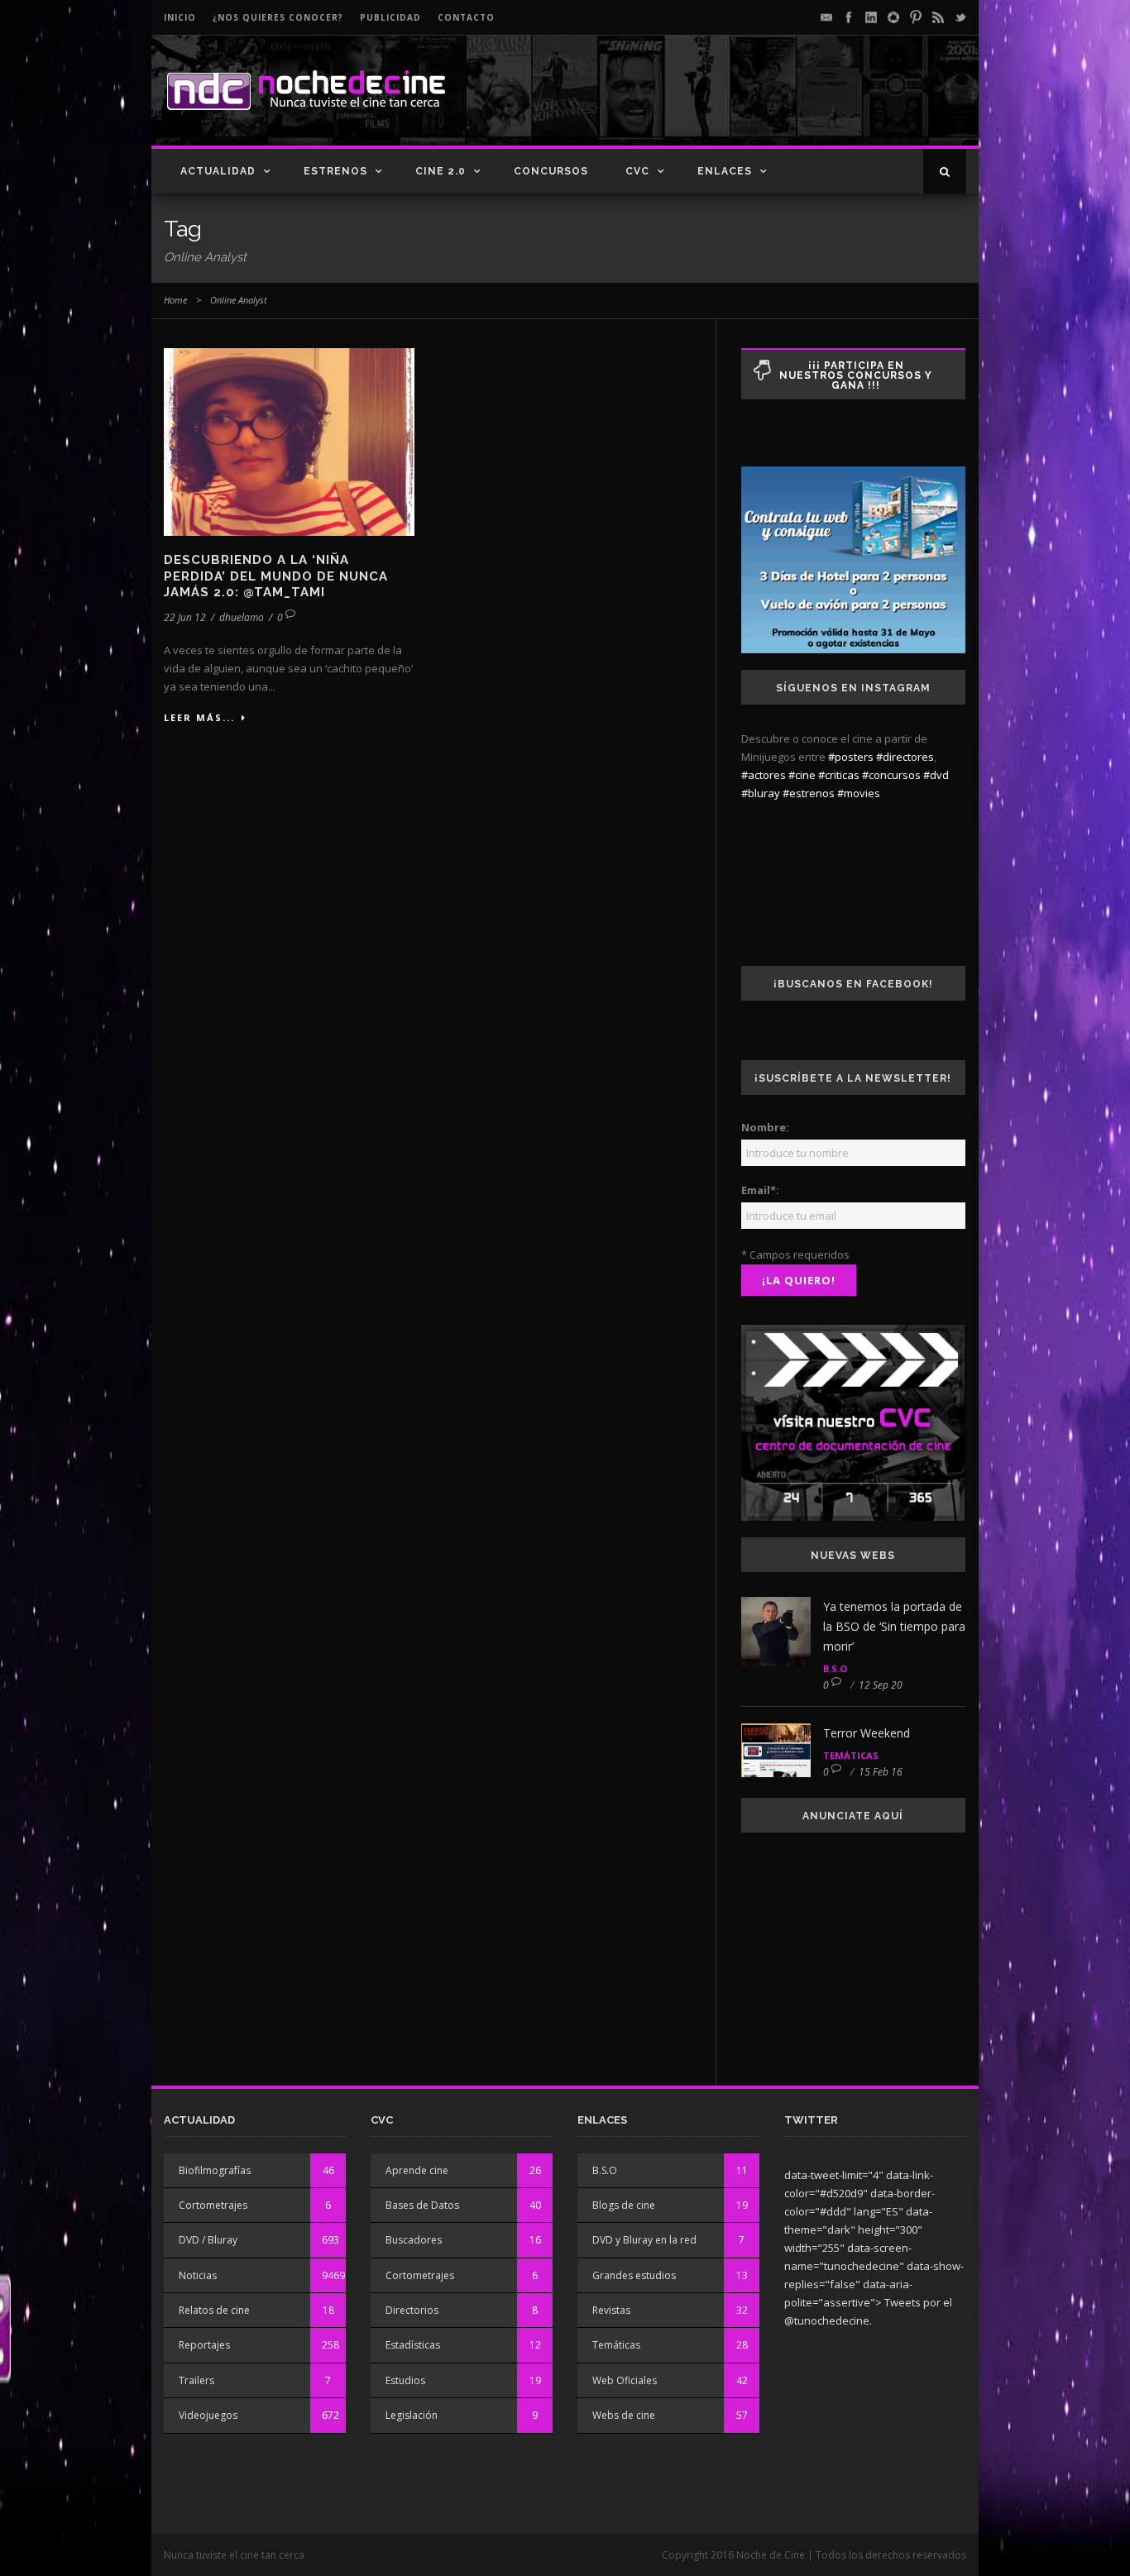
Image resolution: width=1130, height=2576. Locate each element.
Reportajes (204, 2345)
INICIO (180, 17)
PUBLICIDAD (390, 17)
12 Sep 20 (881, 1685)
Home (175, 300)
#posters (851, 757)
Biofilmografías (215, 2170)
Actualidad (218, 171)
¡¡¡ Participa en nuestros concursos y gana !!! (856, 375)
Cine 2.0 (441, 171)
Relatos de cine (214, 2310)
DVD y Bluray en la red (644, 2240)
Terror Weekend (867, 1733)
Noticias (198, 2275)
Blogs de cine (624, 2205)
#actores (764, 775)
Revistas (611, 2310)
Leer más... (199, 717)
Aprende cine (417, 2170)
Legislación (412, 2415)
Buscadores (414, 2240)
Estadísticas (413, 2345)
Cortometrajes (213, 2205)
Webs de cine (624, 2415)
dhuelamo (242, 617)
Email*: (760, 1190)
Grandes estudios (634, 2275)
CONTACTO (466, 17)
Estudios (405, 2380)
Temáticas (851, 1755)
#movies (859, 793)
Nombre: (765, 1127)
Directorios (412, 2310)
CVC (637, 171)
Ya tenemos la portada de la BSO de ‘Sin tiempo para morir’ (894, 1626)
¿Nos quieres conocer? (278, 17)
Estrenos (335, 171)
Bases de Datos (422, 2205)
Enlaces (725, 171)
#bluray (761, 793)
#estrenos (809, 793)
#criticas (839, 775)
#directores (905, 757)
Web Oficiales (625, 2380)
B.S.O (835, 1668)
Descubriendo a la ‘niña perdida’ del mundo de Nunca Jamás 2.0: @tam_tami (276, 576)
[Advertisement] (773, 104)
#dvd (936, 775)
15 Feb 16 (881, 1772)
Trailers (196, 2380)
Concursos (551, 171)
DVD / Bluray (208, 2240)
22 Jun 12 (185, 617)
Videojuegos (208, 2415)
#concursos (891, 775)
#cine (802, 775)
